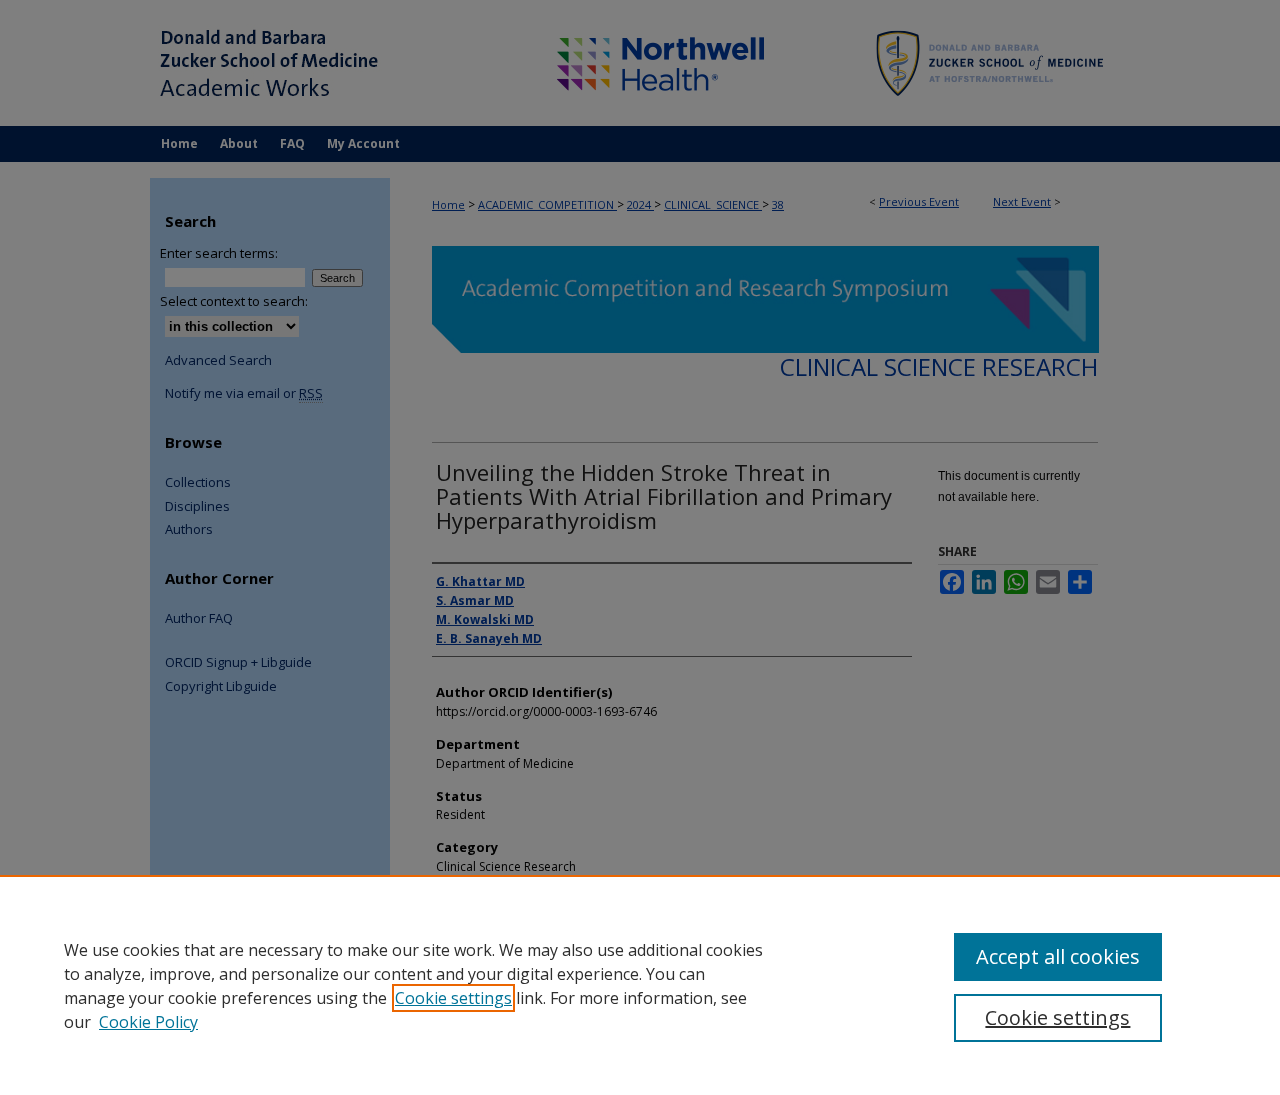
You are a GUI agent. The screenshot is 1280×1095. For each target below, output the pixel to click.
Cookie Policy (148, 1022)
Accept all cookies (1058, 956)
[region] (640, 985)
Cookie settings (453, 998)
